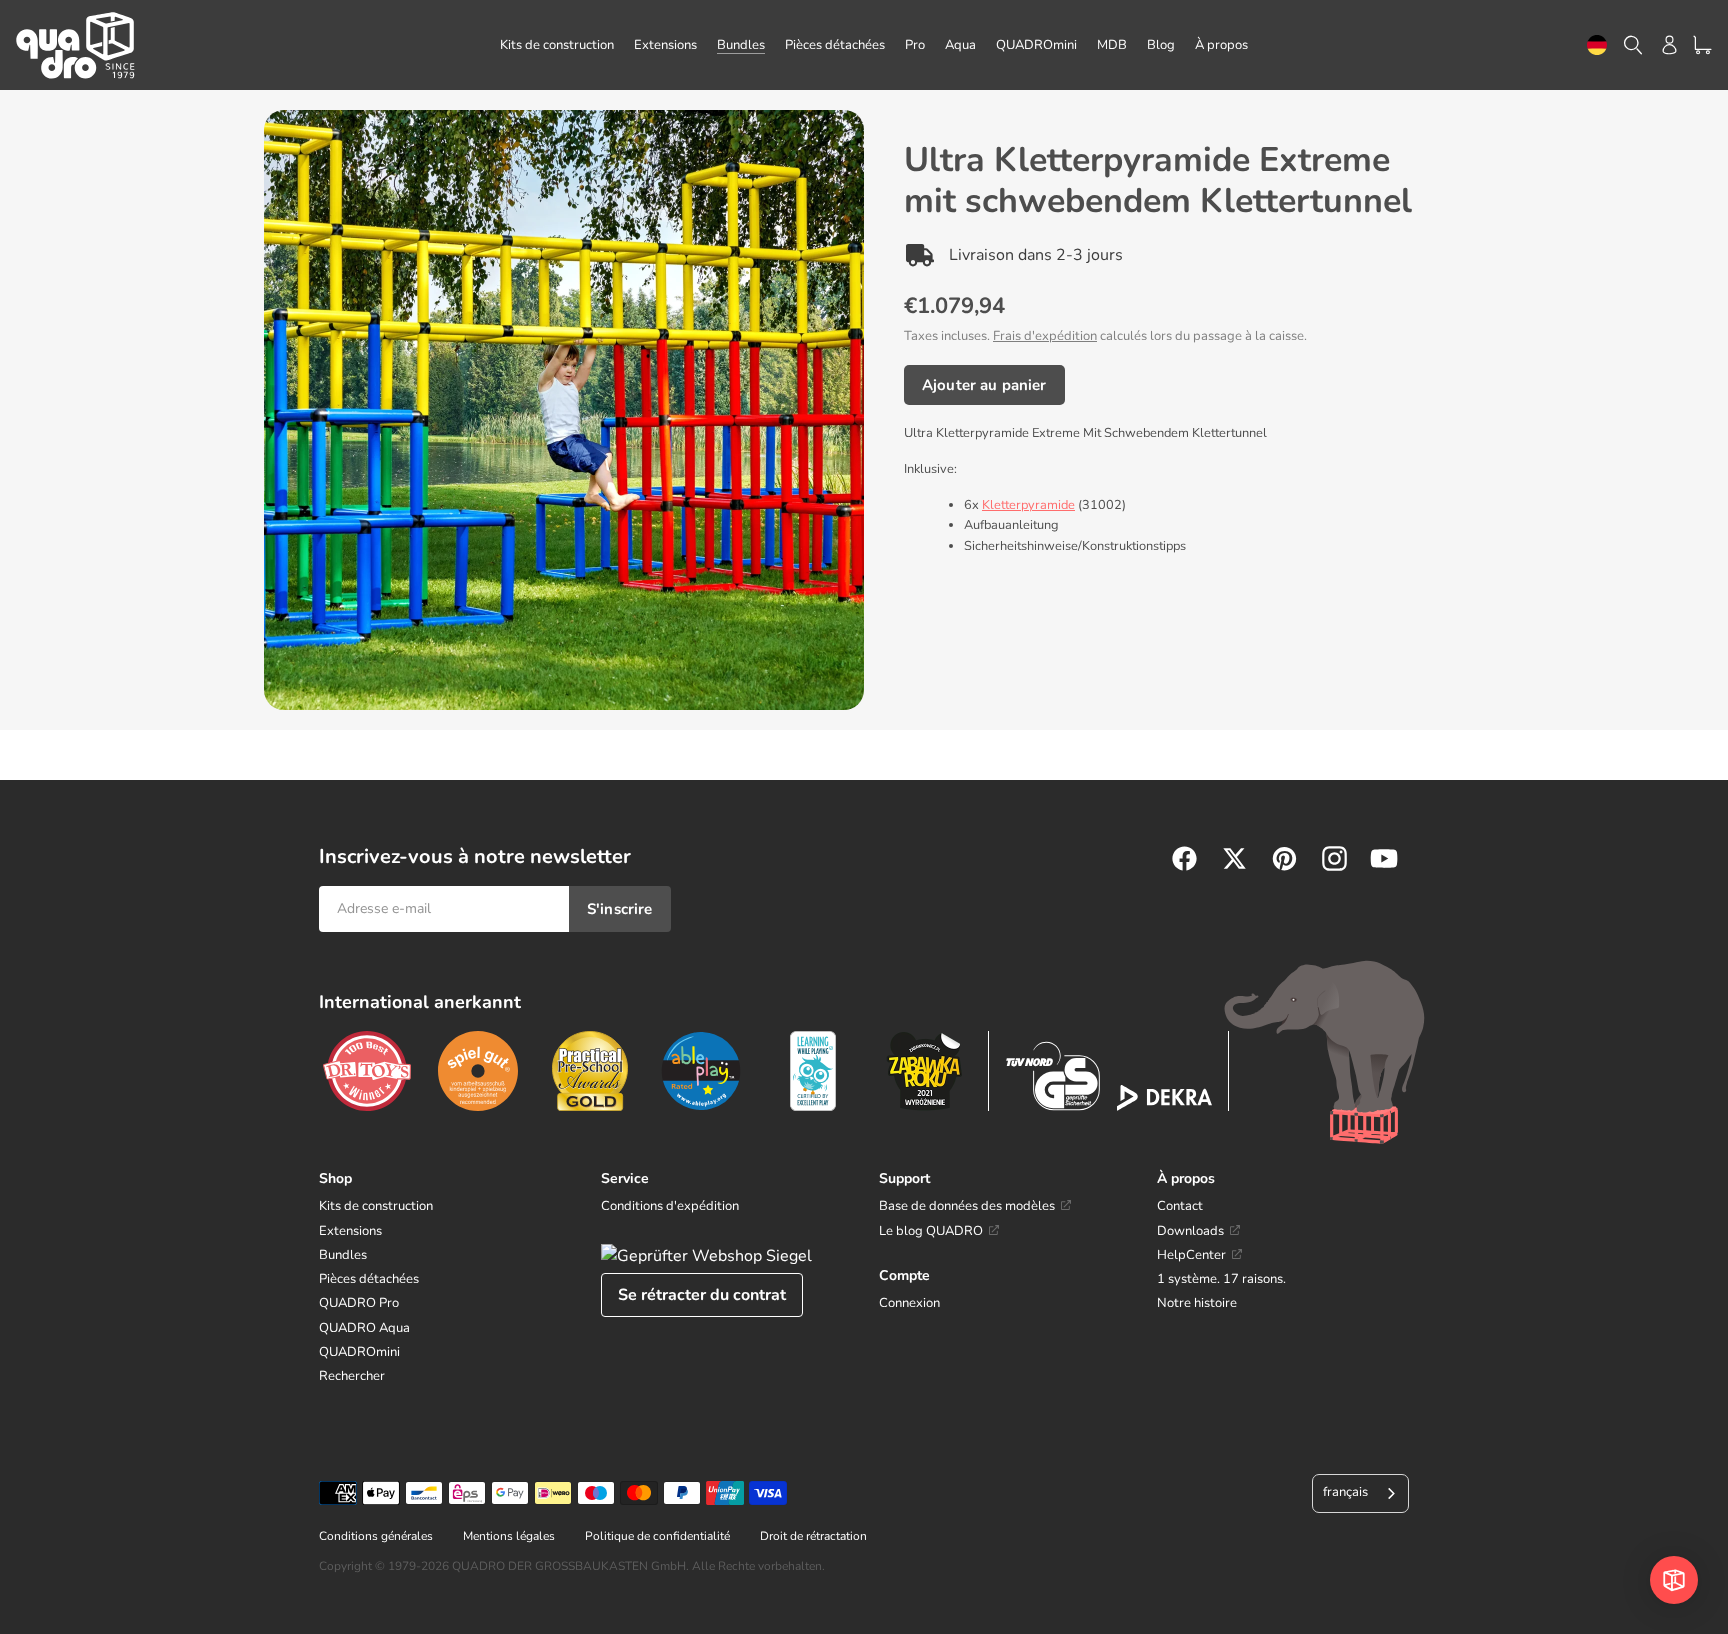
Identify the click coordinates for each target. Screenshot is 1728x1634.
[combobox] (1597, 45)
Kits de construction (376, 1206)
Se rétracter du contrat (702, 1295)
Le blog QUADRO (931, 1231)
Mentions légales (509, 1536)
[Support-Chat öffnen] (1674, 1580)
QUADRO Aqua (364, 1328)
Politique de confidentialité (657, 1536)
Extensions (350, 1231)
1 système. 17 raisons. (1221, 1279)
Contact (1180, 1206)
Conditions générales (376, 1536)
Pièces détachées (369, 1279)
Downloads (1190, 1231)
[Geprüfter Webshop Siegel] (706, 1256)
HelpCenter (1191, 1255)
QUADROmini (359, 1352)
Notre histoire (1197, 1303)
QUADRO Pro (359, 1303)
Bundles (343, 1255)
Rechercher (352, 1376)
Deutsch (1597, 45)
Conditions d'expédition (670, 1206)
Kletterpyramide (1028, 505)
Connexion (909, 1303)
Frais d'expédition (1045, 336)
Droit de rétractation (813, 1536)
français (1345, 1492)
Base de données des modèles (967, 1206)
